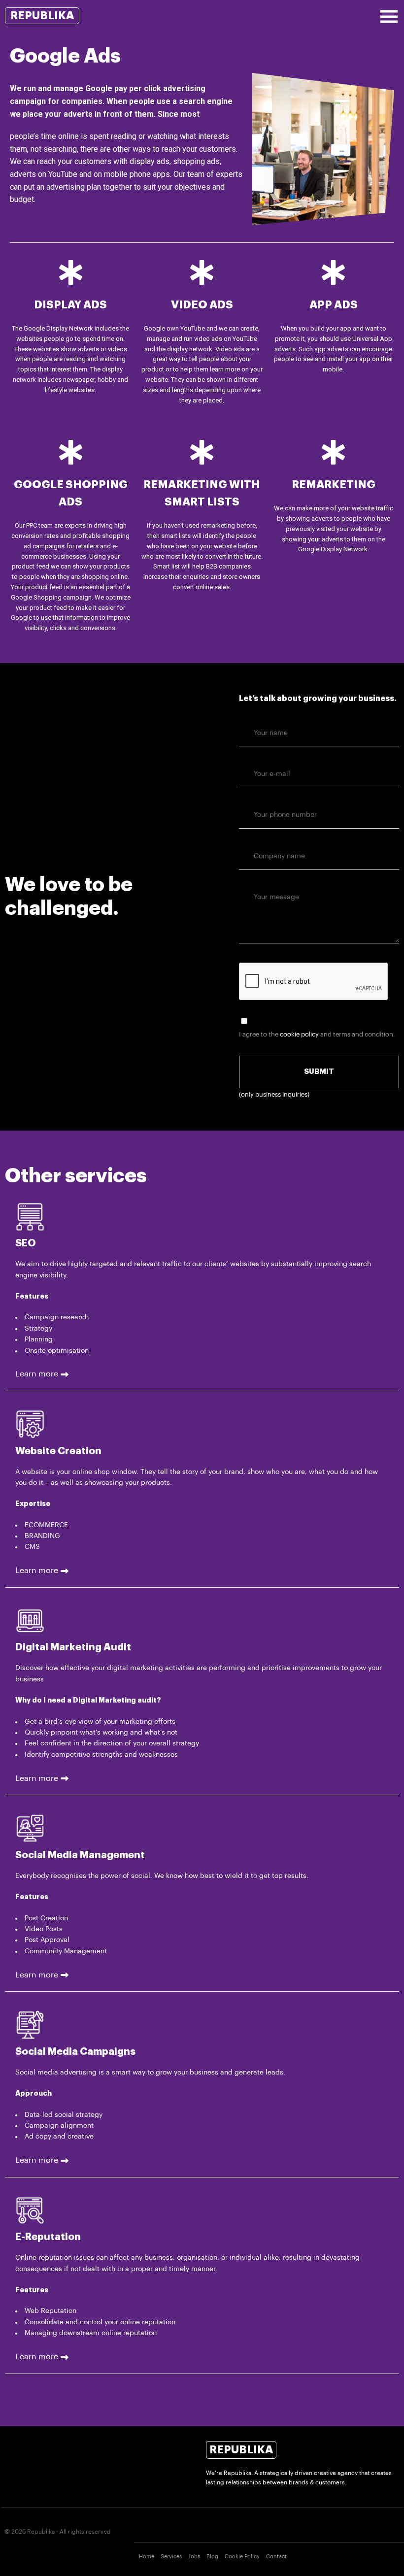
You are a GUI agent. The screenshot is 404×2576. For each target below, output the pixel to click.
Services (171, 2557)
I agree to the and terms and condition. (317, 1034)
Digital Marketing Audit (73, 1647)
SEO (26, 1243)
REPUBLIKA (42, 16)
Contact (276, 2557)
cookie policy (299, 1034)
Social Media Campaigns (75, 2052)
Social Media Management (80, 1855)
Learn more (37, 1374)
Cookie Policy (242, 2557)
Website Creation (58, 1451)
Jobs (194, 2557)
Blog (212, 2557)
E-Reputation (48, 2237)
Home (147, 2557)
